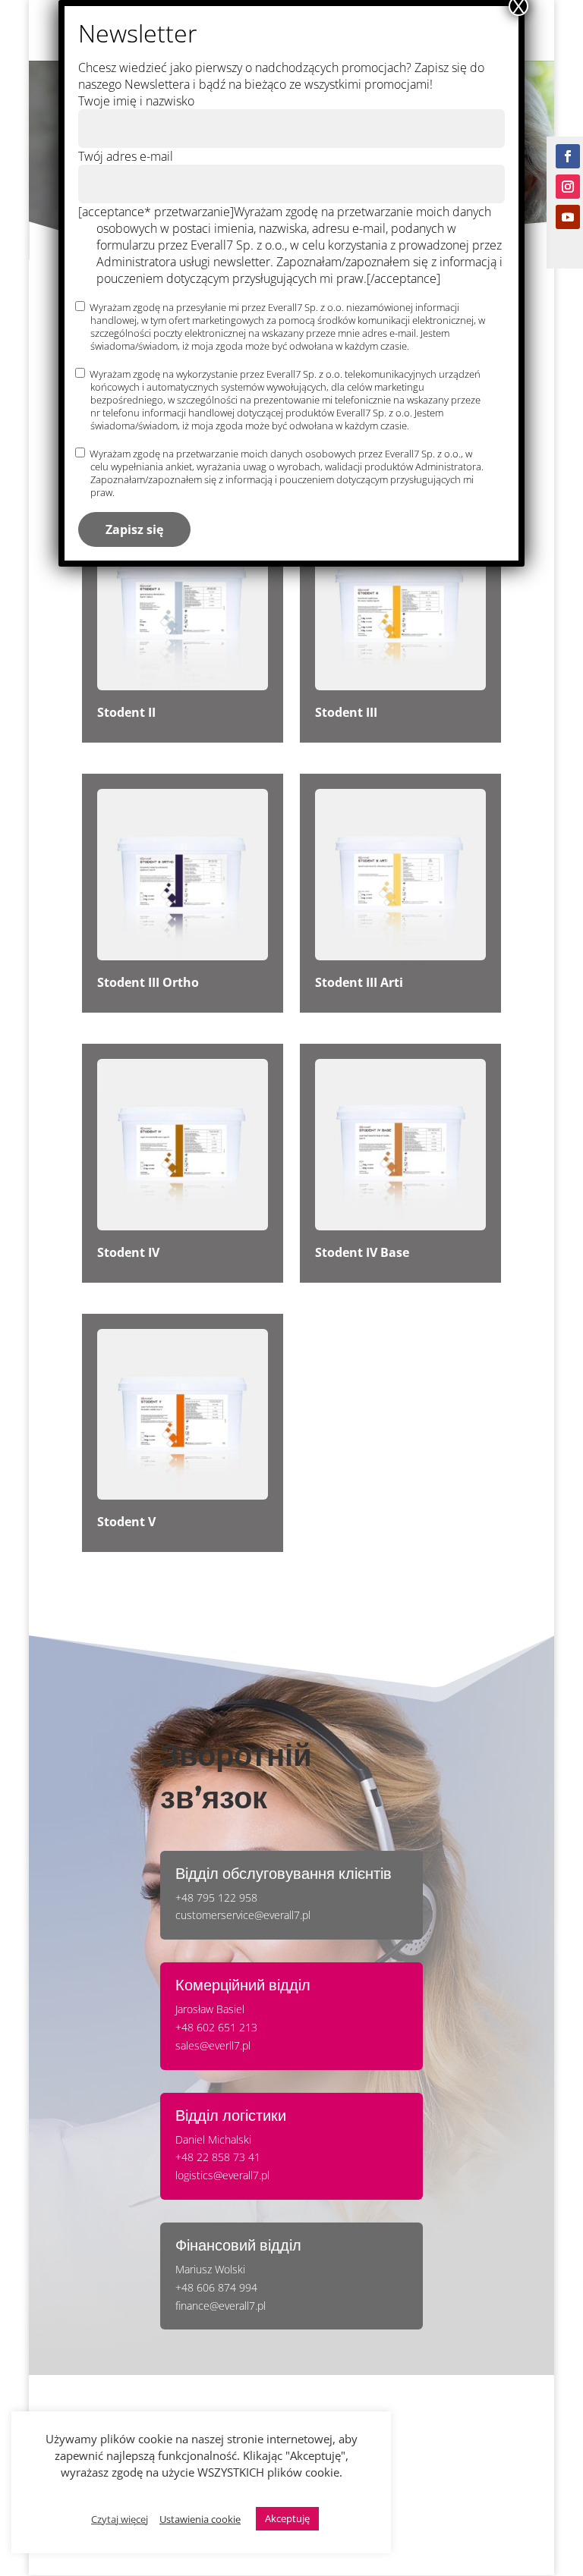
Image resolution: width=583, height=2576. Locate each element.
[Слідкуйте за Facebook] (568, 156)
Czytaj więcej (120, 2519)
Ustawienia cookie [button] (200, 2519)
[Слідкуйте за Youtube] (568, 217)
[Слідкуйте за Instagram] (568, 187)
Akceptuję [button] (287, 2518)
